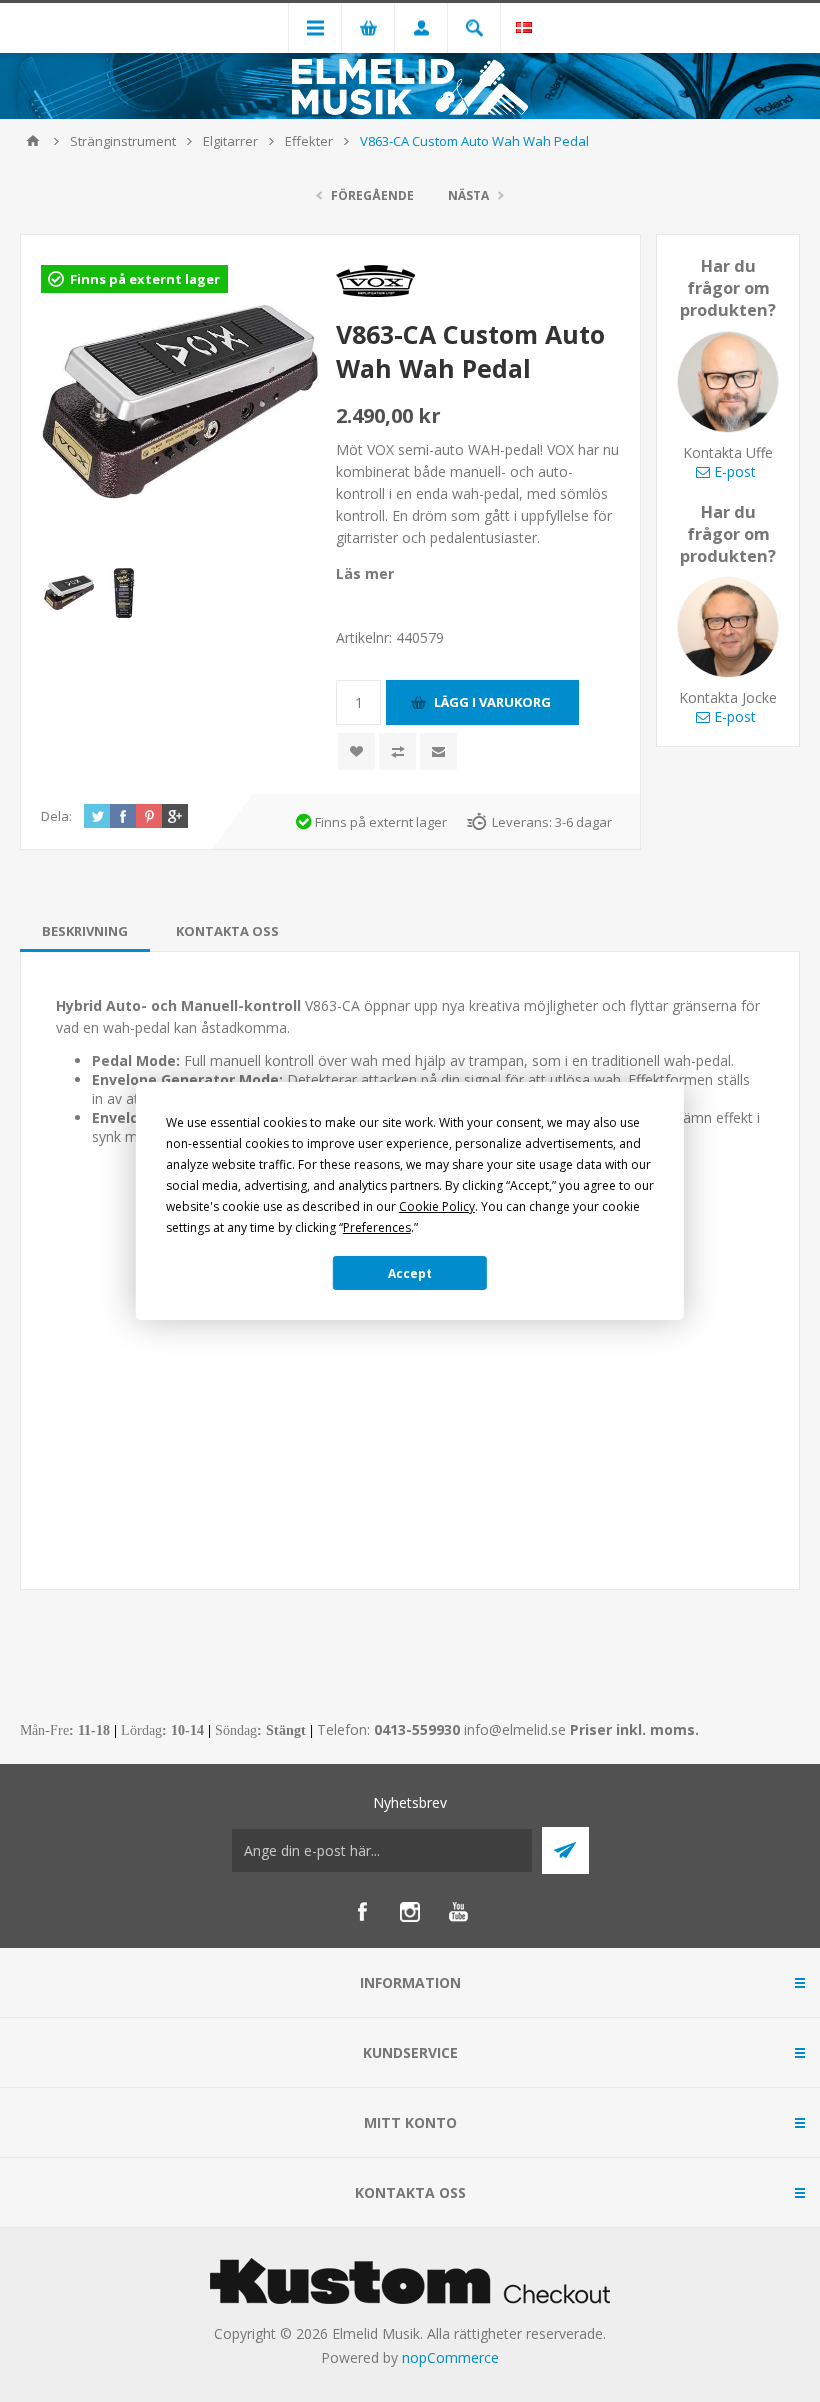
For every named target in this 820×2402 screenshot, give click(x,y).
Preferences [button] (377, 1227)
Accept (410, 1273)
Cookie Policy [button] (437, 1206)
